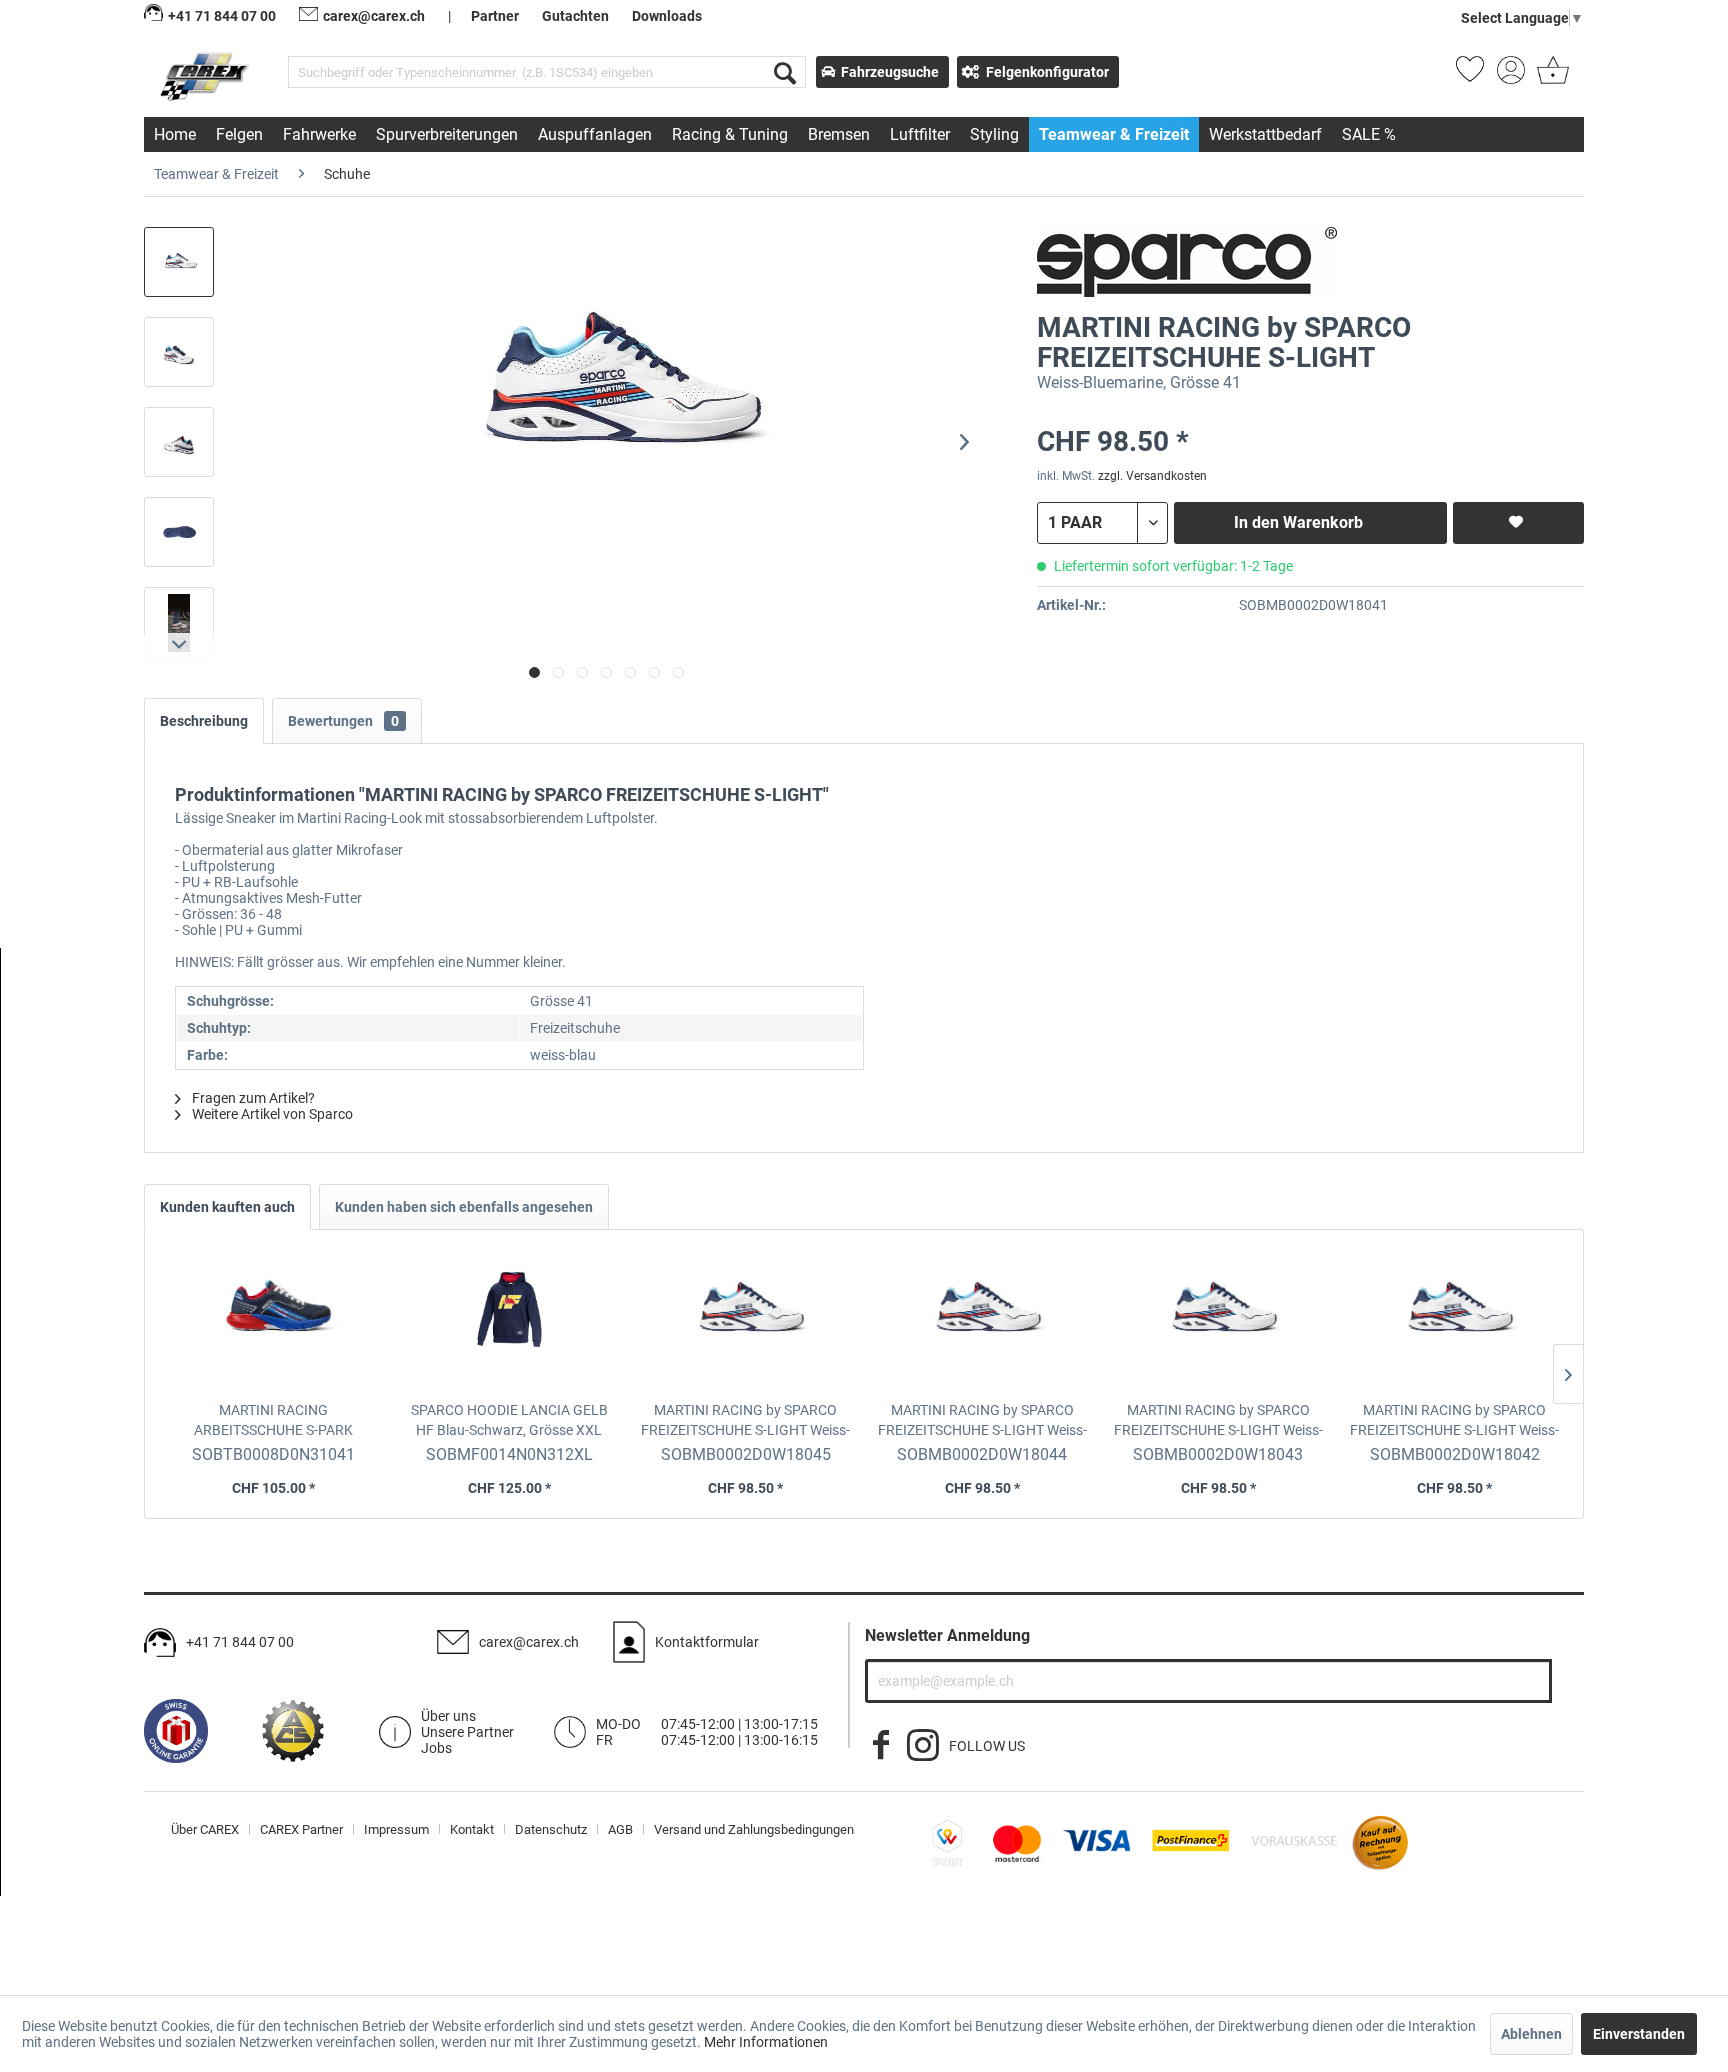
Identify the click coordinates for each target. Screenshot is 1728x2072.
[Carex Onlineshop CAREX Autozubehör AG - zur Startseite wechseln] (206, 76)
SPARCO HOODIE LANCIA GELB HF (509, 1420)
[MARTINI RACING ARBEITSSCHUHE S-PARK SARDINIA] (273, 1320)
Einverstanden (1639, 2034)
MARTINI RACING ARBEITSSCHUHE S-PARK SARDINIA (273, 1421)
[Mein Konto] (1511, 76)
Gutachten (575, 16)
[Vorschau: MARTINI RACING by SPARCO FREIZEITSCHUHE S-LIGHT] (179, 262)
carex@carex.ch (374, 16)
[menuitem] (547, 72)
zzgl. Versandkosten (1152, 476)
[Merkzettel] (1470, 76)
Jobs (436, 1748)
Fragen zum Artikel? (252, 1098)
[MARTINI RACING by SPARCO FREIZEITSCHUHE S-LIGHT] (746, 1320)
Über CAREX (205, 1829)
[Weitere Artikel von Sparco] (1187, 262)
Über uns (448, 1716)
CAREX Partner (301, 1829)
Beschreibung (204, 721)
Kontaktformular (707, 1642)
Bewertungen (343, 721)
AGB (620, 1829)
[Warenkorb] (1551, 76)
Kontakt (472, 1829)
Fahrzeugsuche (890, 72)
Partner (495, 16)
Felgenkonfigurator (1047, 72)
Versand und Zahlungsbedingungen (754, 1829)
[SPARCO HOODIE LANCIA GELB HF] (509, 1320)
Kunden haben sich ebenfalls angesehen (464, 1207)
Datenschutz (551, 1829)
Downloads (667, 16)
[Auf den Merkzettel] (1518, 523)
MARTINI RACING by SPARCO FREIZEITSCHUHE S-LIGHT (745, 1421)
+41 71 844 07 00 (240, 1642)
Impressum (396, 1829)
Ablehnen (1531, 2034)
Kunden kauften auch (227, 1207)
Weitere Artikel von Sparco (271, 1114)
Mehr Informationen (766, 2042)
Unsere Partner (467, 1732)
